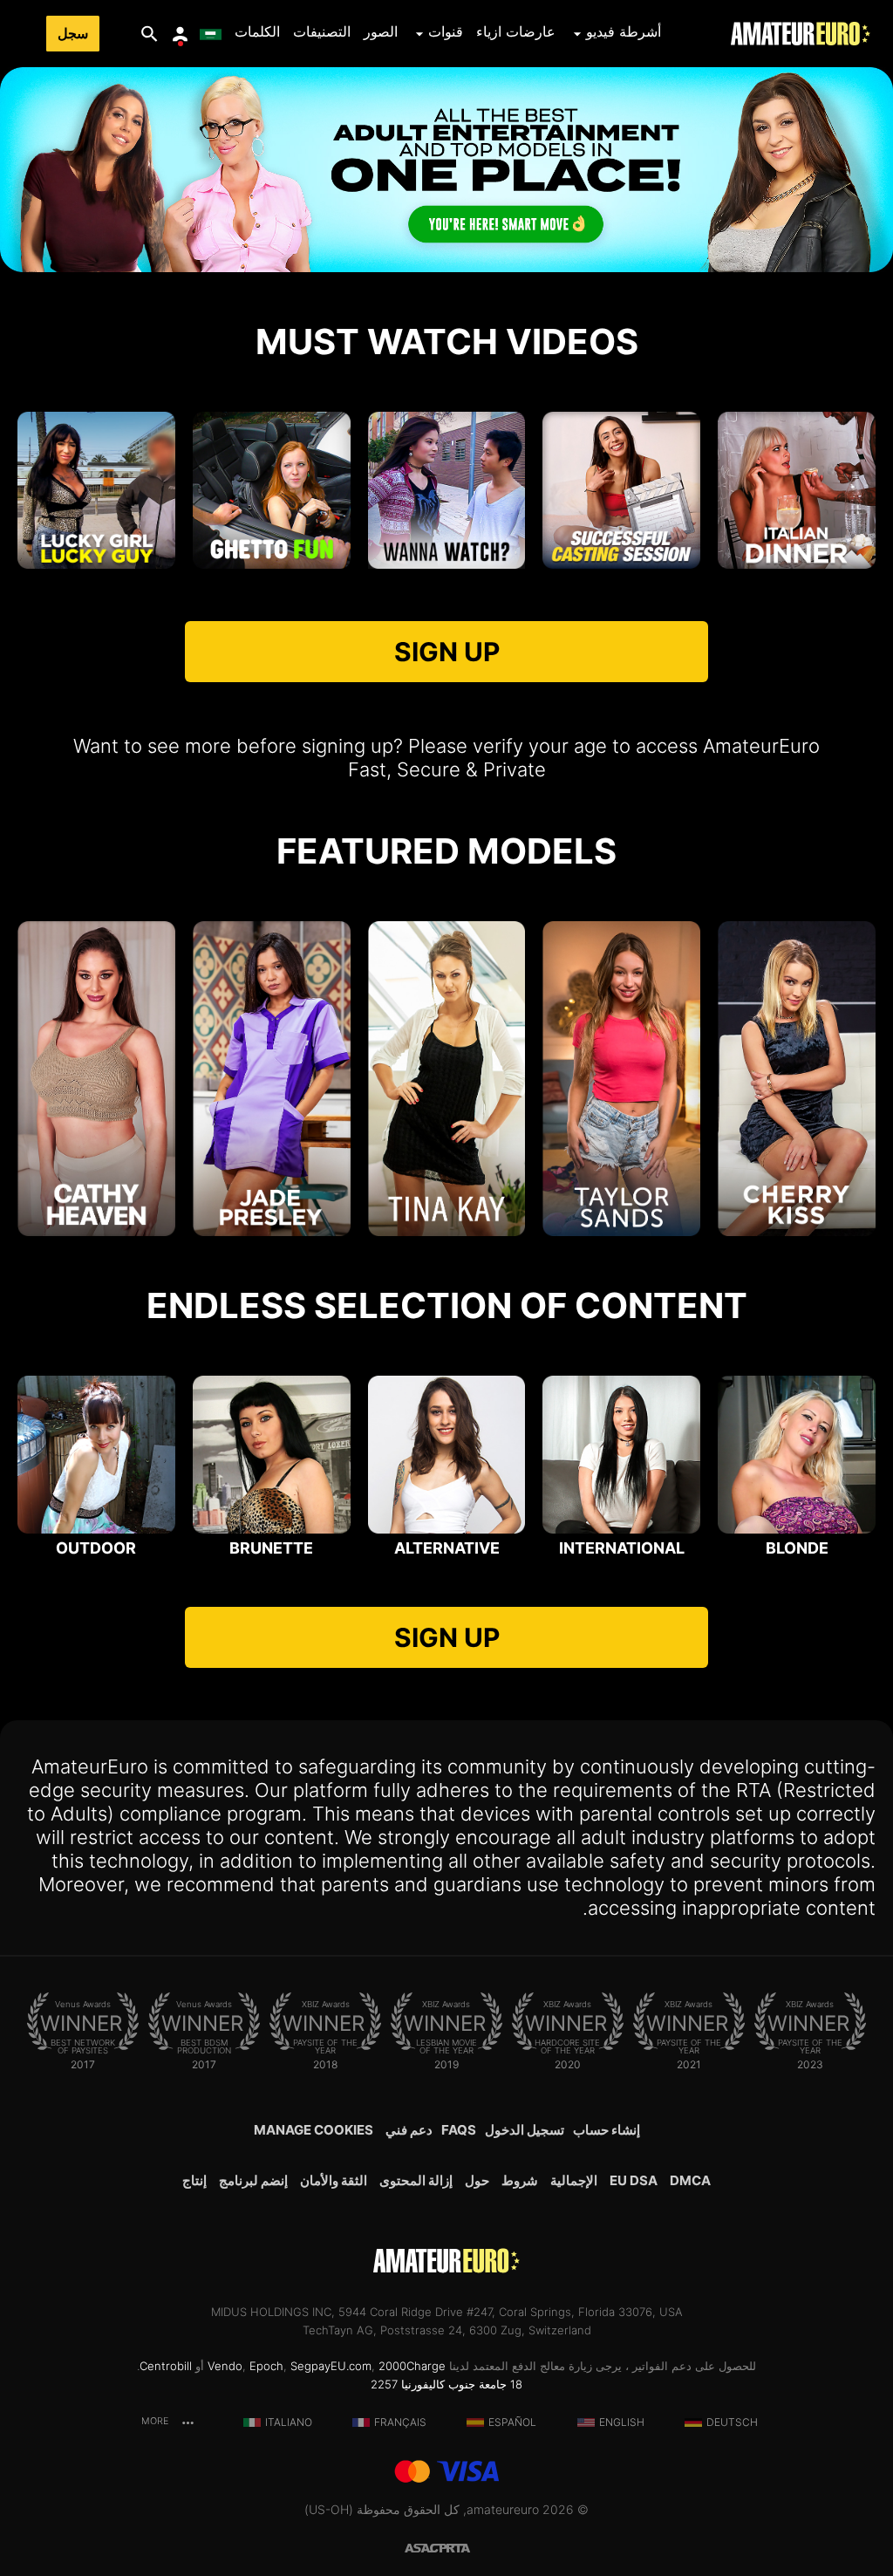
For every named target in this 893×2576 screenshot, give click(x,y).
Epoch (266, 2366)
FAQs (459, 2130)
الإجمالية (574, 2180)
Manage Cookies (314, 2130)
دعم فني (409, 2130)
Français (400, 2422)
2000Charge (412, 2366)
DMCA (690, 2180)
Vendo (225, 2366)
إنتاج (194, 2180)
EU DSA (634, 2180)
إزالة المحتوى (416, 2180)
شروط (520, 2180)
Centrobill (166, 2366)
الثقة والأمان (334, 2180)
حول (477, 2180)
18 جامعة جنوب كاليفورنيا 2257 (446, 2384)
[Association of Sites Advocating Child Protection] (426, 2547)
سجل (73, 34)
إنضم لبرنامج (253, 2180)
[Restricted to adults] (467, 2547)
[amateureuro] (801, 34)
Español (512, 2422)
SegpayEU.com (331, 2366)
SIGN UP (447, 652)
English (622, 2422)
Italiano (289, 2422)
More (156, 2421)
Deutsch (732, 2422)
